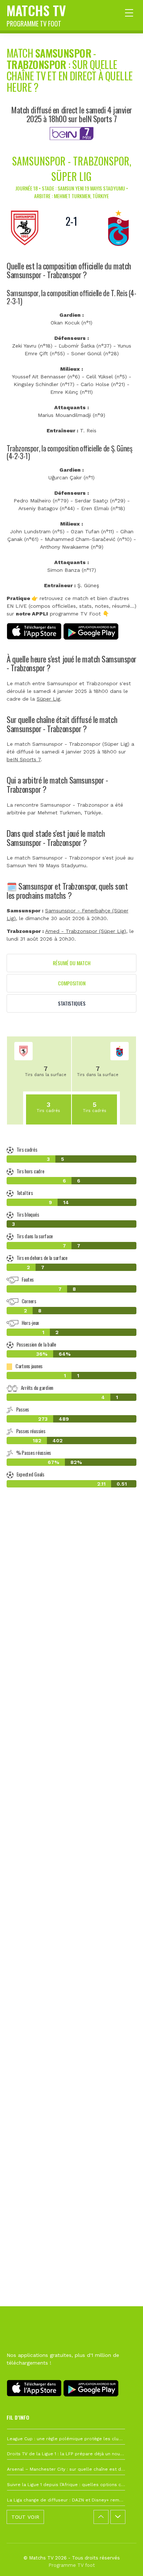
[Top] (123, 2560)
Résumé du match (72, 963)
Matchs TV (36, 14)
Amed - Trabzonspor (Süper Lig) (86, 931)
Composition (72, 983)
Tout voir (25, 2517)
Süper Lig (48, 699)
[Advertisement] (71, 1840)
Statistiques (72, 1003)
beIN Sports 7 (24, 759)
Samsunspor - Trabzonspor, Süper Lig (72, 169)
